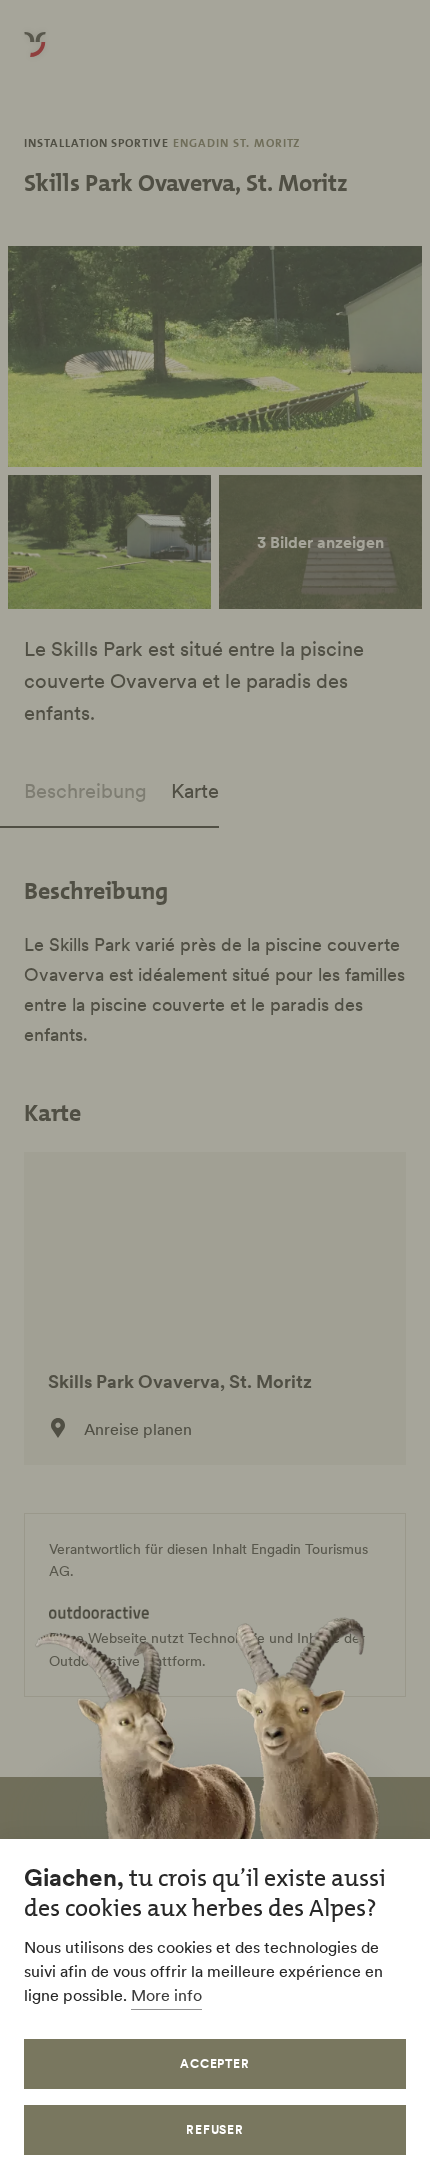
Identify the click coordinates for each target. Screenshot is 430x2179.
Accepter (215, 2063)
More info (166, 1995)
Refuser (215, 2129)
